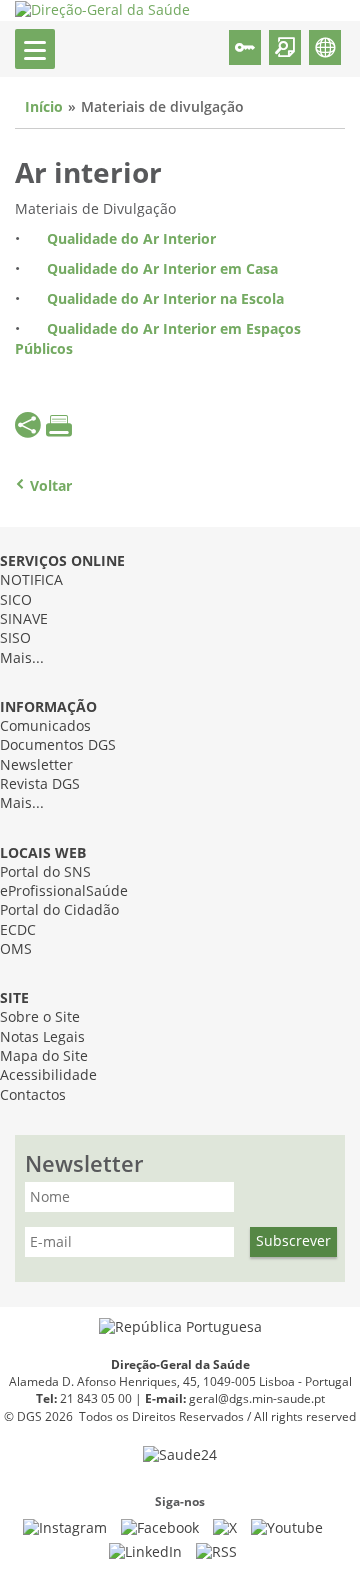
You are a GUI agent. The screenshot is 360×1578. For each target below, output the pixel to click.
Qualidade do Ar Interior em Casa (162, 269)
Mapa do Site (44, 1056)
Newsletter (36, 765)
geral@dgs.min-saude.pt (257, 1399)
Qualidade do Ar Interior (131, 239)
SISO (15, 638)
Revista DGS (40, 784)
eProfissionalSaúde (64, 891)
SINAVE (24, 619)
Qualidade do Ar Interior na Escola (165, 299)
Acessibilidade (48, 1075)
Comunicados (45, 726)
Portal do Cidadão (59, 910)
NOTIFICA (31, 580)
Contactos (33, 1095)
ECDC (18, 930)
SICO (16, 600)
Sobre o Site (40, 1017)
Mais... (22, 658)
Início (44, 107)
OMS (16, 949)
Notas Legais (42, 1037)
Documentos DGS (58, 745)
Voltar (51, 486)
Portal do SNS (45, 872)
